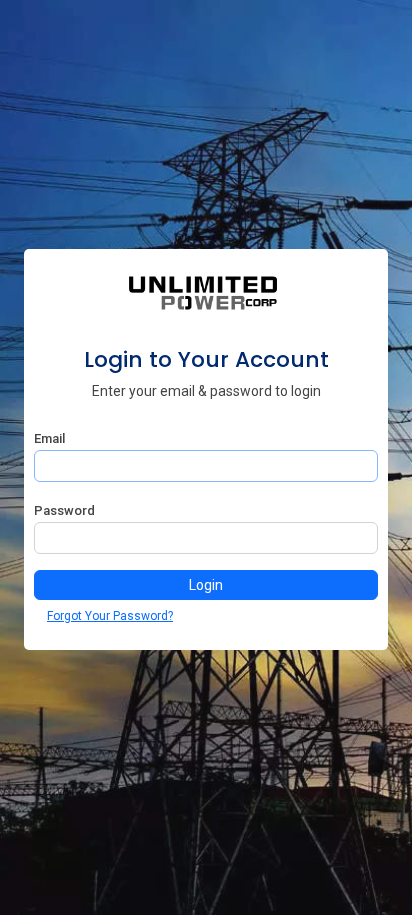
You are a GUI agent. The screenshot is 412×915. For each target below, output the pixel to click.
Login (206, 585)
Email (49, 438)
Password (64, 510)
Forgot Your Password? (110, 616)
